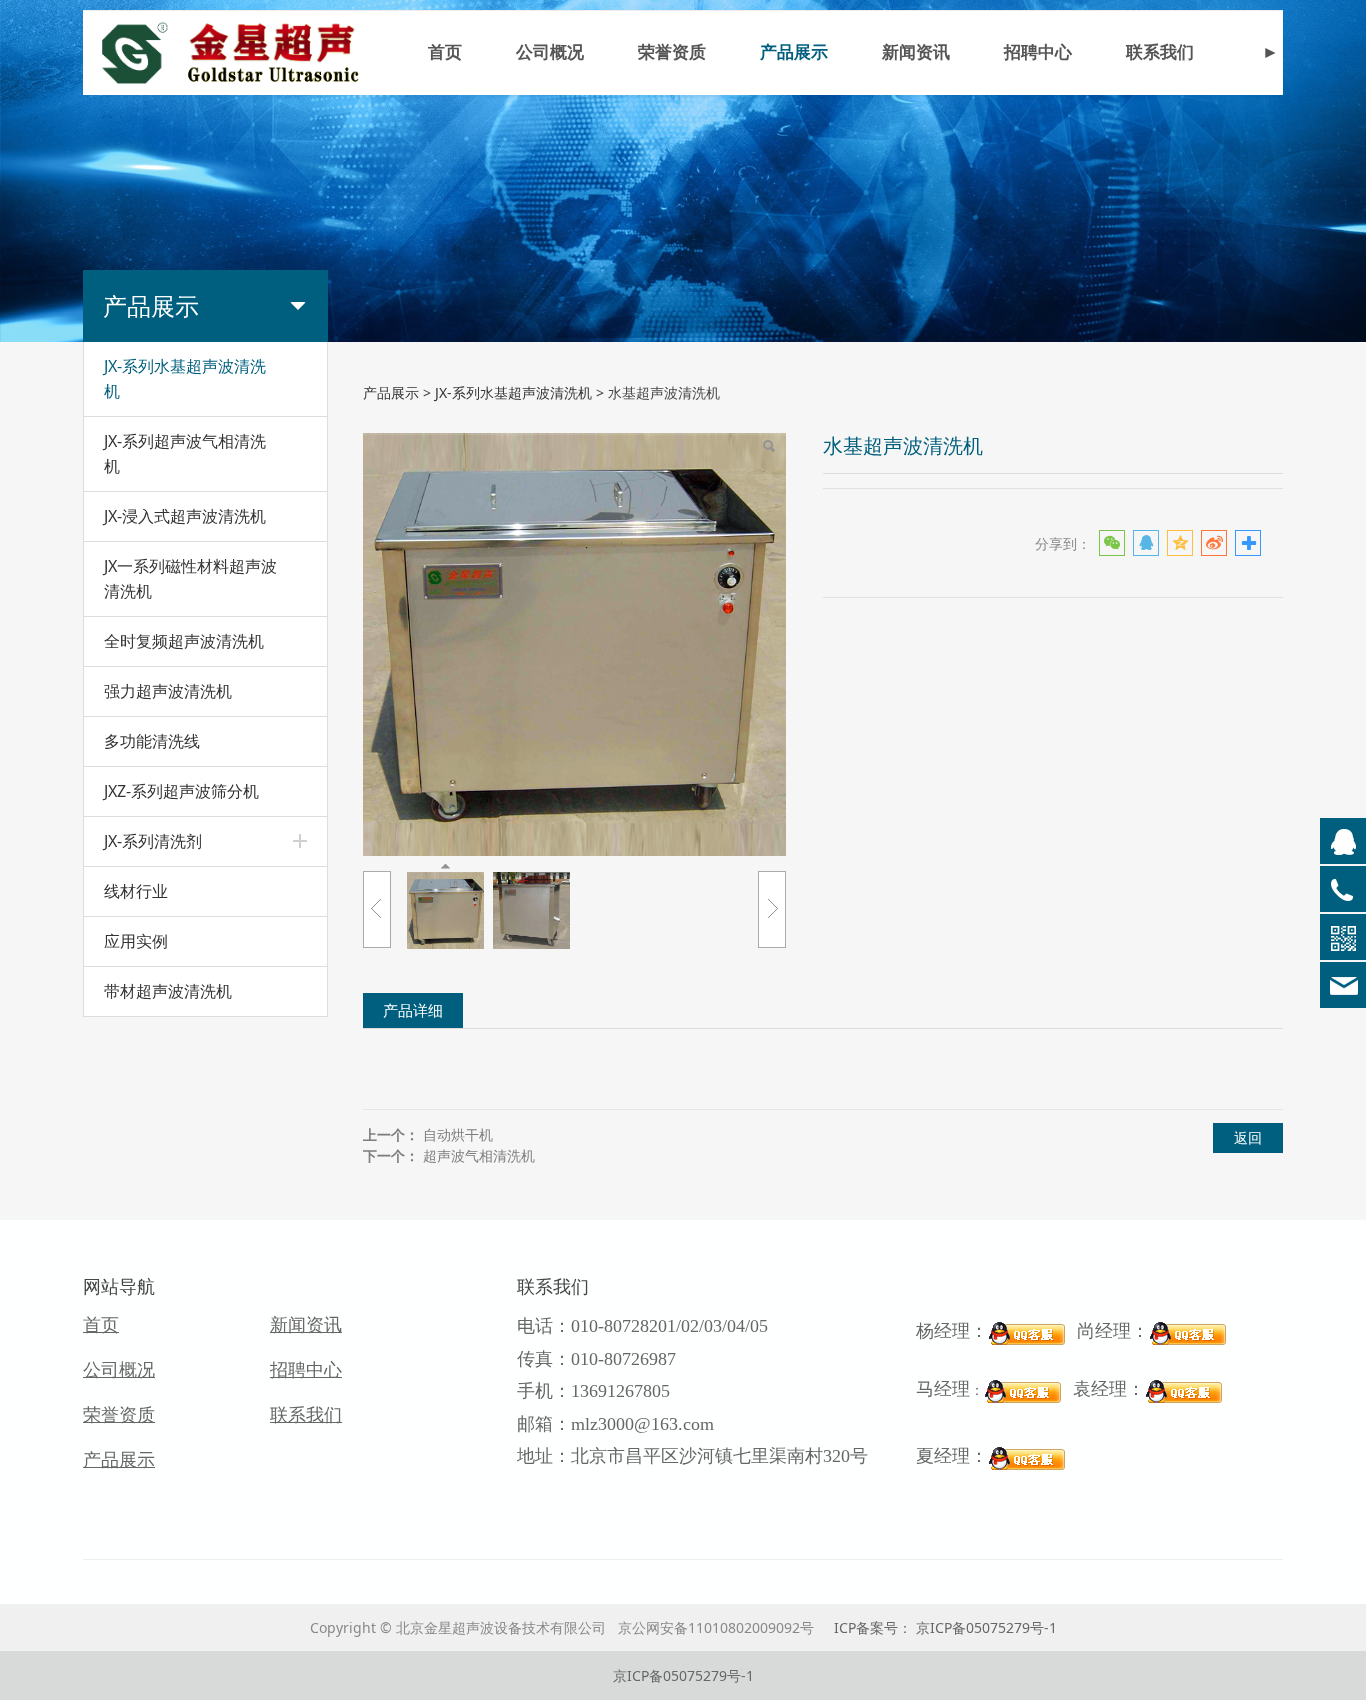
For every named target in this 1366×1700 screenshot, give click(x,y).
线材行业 (136, 891)
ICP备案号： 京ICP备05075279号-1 (945, 1627)
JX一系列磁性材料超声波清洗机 (190, 578)
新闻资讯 (916, 52)
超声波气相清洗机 (479, 1155)
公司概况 (550, 52)
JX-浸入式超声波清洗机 (185, 516)
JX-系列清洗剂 (153, 841)
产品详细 (413, 1010)
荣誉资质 (672, 52)
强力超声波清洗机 (168, 691)
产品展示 (794, 52)
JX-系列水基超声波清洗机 (185, 378)
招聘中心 (1038, 52)
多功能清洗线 (152, 741)
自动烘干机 (458, 1134)
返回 (1248, 1137)
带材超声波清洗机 (168, 991)
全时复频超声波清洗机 (184, 641)
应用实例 (136, 941)
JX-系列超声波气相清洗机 (185, 453)
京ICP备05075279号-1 (683, 1675)
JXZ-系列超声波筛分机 (181, 791)
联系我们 (1160, 52)
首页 (445, 52)
